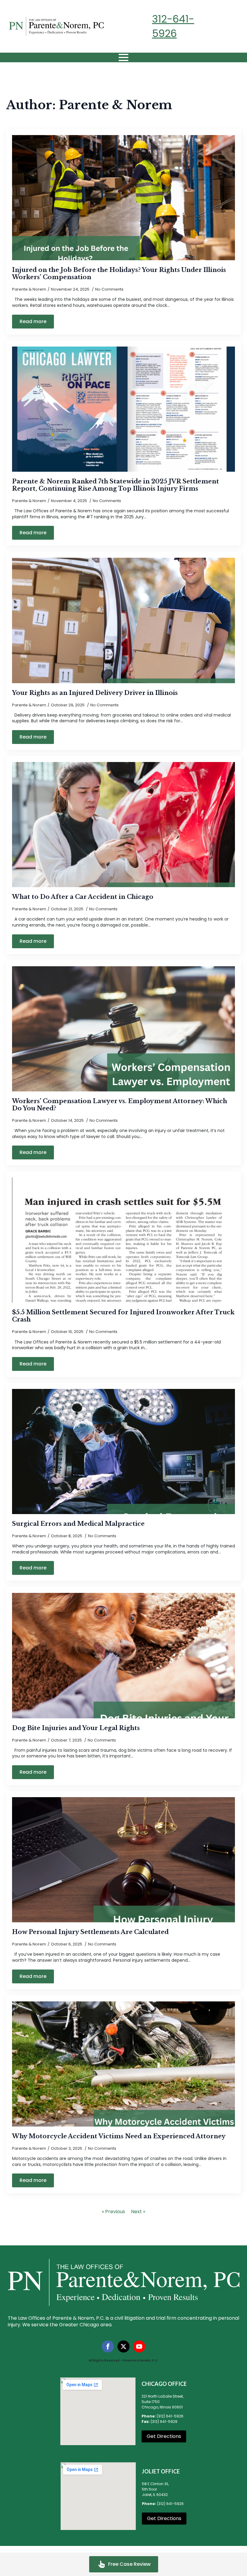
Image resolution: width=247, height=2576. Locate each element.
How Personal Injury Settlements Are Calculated (90, 1932)
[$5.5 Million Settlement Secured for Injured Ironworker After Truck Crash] (123, 1240)
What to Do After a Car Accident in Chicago (83, 897)
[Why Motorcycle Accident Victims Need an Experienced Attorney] (123, 2064)
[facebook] (108, 2346)
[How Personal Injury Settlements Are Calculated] (123, 1860)
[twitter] (123, 2346)
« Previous (113, 2212)
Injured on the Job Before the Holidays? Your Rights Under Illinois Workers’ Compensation (119, 273)
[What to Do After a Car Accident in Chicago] (123, 825)
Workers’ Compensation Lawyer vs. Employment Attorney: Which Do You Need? (120, 1105)
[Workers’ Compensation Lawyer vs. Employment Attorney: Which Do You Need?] (123, 1029)
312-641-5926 (173, 26)
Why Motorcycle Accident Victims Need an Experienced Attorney (119, 2136)
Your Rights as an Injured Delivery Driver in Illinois (95, 693)
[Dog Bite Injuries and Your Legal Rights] (123, 1655)
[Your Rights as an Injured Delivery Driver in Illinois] (123, 620)
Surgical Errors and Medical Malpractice (78, 1524)
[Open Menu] (123, 57)
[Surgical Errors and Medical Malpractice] (123, 1452)
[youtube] (139, 2346)
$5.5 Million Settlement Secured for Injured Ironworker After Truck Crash (123, 1316)
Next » (138, 2212)
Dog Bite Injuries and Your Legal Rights (76, 1728)
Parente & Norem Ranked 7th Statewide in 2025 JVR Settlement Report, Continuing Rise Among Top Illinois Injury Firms (116, 485)
